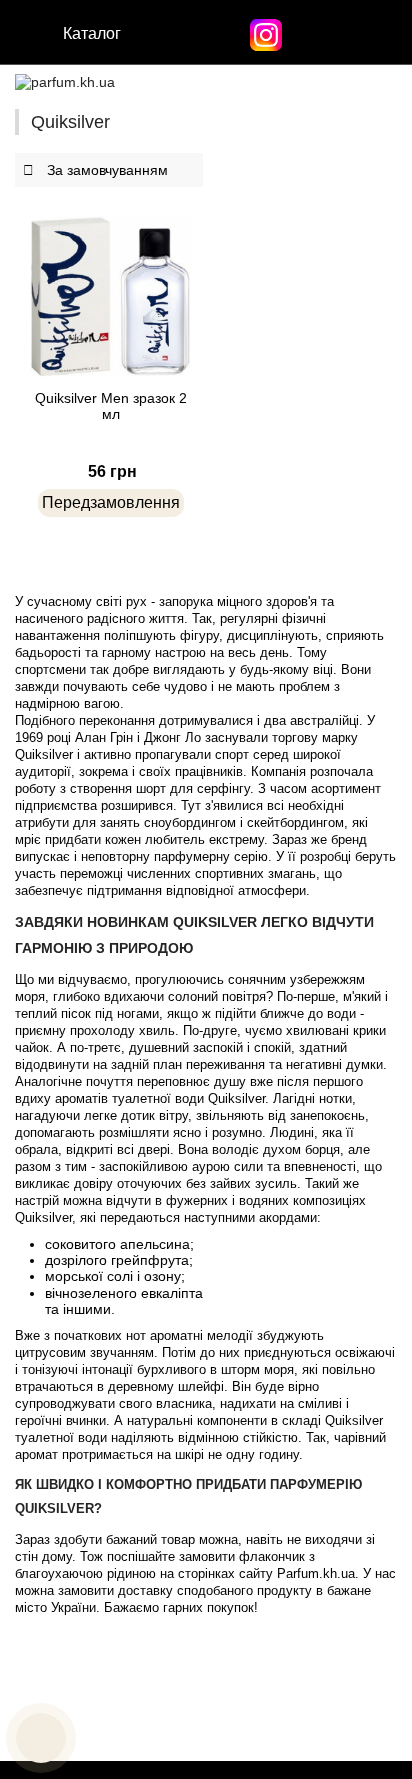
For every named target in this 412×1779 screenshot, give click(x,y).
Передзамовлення (111, 502)
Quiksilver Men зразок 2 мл (111, 406)
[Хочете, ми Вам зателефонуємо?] (41, 1738)
